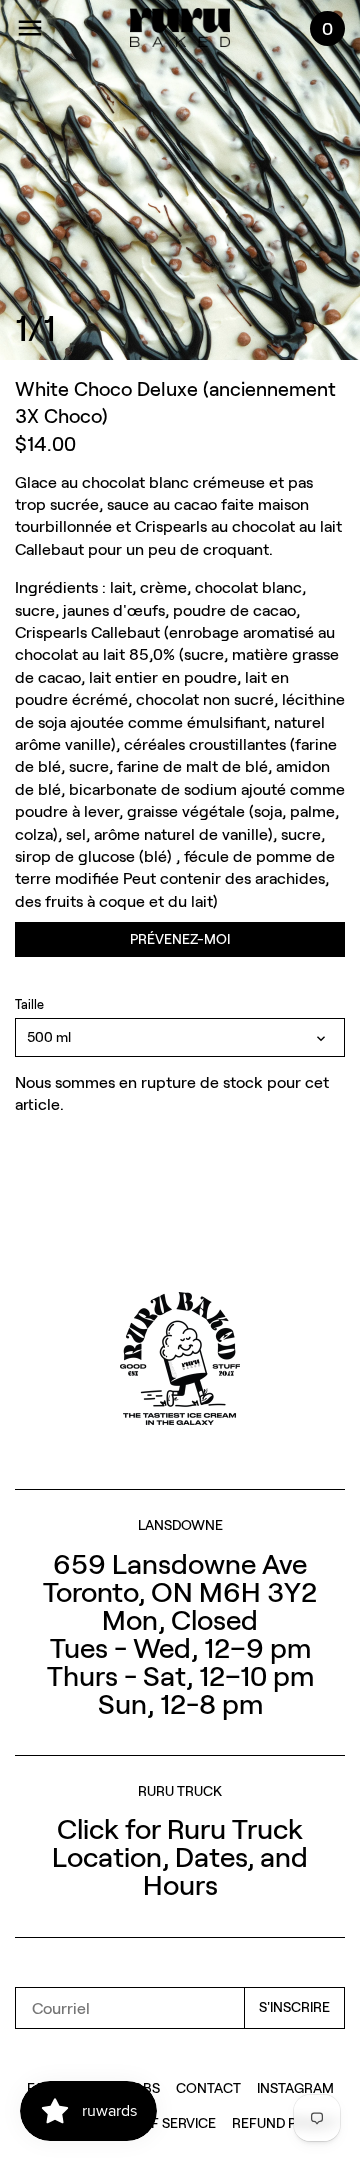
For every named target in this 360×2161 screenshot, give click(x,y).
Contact (208, 2087)
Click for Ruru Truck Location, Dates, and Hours (180, 1856)
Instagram (295, 2087)
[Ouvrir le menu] (30, 28)
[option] (180, 180)
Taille (29, 1004)
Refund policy (283, 2122)
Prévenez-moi (180, 938)
